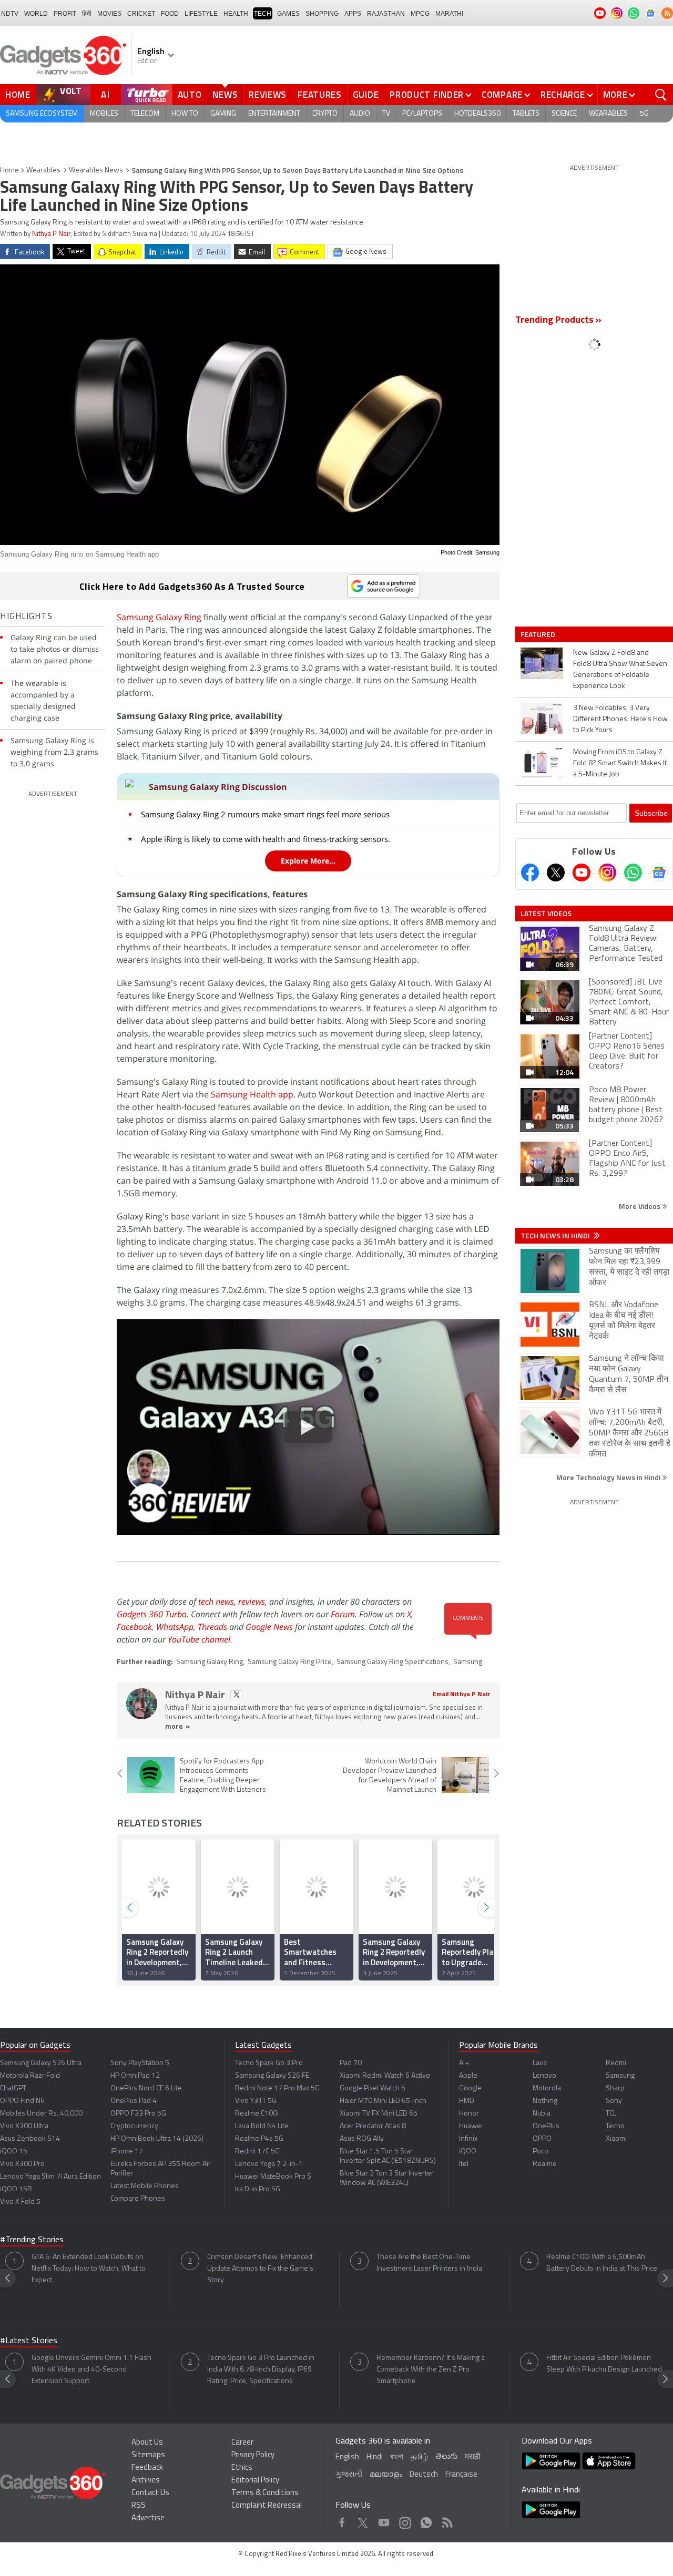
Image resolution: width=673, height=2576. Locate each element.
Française (461, 2475)
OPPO (542, 2139)
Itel (464, 2164)
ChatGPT (13, 2088)
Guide (366, 95)
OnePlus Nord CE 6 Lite (146, 2088)
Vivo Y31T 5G (256, 2101)
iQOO (468, 2152)
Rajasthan (386, 14)
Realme (545, 2164)
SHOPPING (322, 14)
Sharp (615, 2088)
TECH (263, 14)
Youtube (384, 2520)
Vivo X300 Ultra (24, 2126)
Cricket (141, 14)
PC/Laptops (422, 114)
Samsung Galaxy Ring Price (290, 1662)
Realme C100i (257, 2114)
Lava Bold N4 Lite (262, 2126)
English (347, 2457)
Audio (360, 114)
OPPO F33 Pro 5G (138, 2114)
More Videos (640, 1206)
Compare (502, 95)
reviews (252, 1602)
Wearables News (96, 171)
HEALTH (236, 14)
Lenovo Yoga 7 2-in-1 (269, 2164)
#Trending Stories (32, 2240)
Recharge (563, 95)
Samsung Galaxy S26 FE (272, 2076)
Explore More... (308, 861)
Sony (614, 2101)
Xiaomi (616, 2139)
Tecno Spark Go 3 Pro (269, 2063)
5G (644, 114)
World (36, 14)
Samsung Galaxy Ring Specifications (392, 1662)
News (225, 95)
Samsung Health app (252, 1094)
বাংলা (397, 2457)
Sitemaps (148, 2455)
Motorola (547, 2088)
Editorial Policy (255, 2481)
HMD (467, 2101)
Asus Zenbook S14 (30, 2139)
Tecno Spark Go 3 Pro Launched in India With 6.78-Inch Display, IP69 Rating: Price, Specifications (261, 2370)
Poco (541, 2152)
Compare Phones (138, 2199)
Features (320, 95)
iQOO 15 (14, 2152)
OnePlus (546, 2126)
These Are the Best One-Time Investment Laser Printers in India (429, 2263)
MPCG (420, 14)
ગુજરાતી (349, 2475)
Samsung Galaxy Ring (159, 617)
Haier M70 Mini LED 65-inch (383, 2101)
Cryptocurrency (134, 2126)
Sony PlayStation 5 (140, 2063)
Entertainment (274, 114)
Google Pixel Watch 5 (373, 2088)
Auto (190, 95)
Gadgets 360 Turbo (152, 1614)
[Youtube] (582, 873)
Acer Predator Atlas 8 (373, 2126)
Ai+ (464, 2063)
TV (386, 114)
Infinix (468, 2139)
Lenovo (544, 2076)
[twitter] (236, 1695)
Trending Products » (558, 321)
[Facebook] (530, 873)
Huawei (471, 2126)
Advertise (148, 2518)
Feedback (147, 2468)
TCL (611, 2114)
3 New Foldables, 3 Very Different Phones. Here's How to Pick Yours (620, 719)
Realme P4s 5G (259, 2139)
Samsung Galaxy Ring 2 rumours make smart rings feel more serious (265, 814)
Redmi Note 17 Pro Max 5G (277, 2088)
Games (288, 14)
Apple (468, 2076)
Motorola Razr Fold (30, 2076)
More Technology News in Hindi (609, 1477)
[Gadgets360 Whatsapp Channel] (633, 873)
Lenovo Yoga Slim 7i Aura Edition (50, 2177)
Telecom (145, 114)
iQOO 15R (16, 2189)
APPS (353, 14)
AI (106, 95)
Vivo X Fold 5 (20, 2202)
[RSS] (667, 13)
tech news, (218, 1602)
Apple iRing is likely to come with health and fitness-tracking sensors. (266, 839)
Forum (343, 1614)
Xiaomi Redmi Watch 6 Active (385, 2076)
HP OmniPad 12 (135, 2076)
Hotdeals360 (477, 114)
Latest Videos (546, 914)
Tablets (526, 114)
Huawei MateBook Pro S (273, 2177)
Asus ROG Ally (362, 2139)
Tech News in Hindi (556, 1236)
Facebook (134, 1627)
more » (177, 1727)
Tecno (615, 2126)
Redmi (616, 2063)
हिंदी (87, 14)
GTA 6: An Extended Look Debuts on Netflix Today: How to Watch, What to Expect (89, 2269)
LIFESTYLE (201, 14)
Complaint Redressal (267, 2506)
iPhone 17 (127, 2152)
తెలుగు (446, 2457)
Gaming (223, 114)
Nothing (545, 2101)
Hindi (375, 2457)
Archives (146, 2481)
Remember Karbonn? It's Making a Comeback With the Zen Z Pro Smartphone (431, 2370)
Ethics (242, 2468)
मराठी (472, 2457)
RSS (139, 2506)
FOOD (170, 14)
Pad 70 (351, 2063)
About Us (147, 2443)
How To (185, 114)
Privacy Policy (253, 2455)
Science (564, 114)
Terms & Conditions (265, 2493)
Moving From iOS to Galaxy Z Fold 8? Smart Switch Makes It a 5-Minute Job (620, 763)
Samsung (468, 1662)
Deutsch (424, 2475)
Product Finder (427, 95)
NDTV (10, 14)
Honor (469, 2114)
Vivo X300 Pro (22, 2164)
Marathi (449, 14)
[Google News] (659, 873)
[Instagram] (607, 873)
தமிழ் (419, 2457)
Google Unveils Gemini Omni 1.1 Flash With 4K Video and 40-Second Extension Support (91, 2370)
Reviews (268, 95)
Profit (65, 14)
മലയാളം (386, 2475)
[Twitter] (556, 873)
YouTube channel (199, 1639)
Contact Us (150, 2493)
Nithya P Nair (51, 234)
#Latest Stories (29, 2341)
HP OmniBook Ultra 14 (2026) (157, 2139)
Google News (269, 1627)
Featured (539, 634)
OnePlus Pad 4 (134, 2101)
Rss (446, 2520)
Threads (212, 1627)
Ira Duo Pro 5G (258, 2189)
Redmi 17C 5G (257, 2152)
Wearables (608, 114)
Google (470, 2088)
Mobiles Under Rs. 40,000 (41, 2114)
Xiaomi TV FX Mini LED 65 (379, 2114)
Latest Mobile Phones (145, 2186)
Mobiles (104, 114)
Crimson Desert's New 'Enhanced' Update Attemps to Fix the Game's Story (261, 2269)
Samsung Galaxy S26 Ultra (41, 2063)
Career (242, 2443)
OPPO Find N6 (22, 2101)
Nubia (542, 2114)
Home (18, 95)
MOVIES (109, 14)
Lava (540, 2063)
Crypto (325, 114)
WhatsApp (175, 1627)
